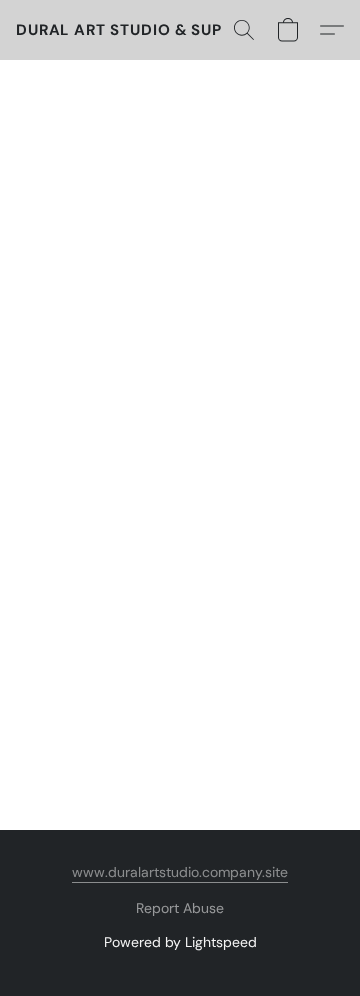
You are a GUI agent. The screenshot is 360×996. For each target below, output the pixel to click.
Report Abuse (180, 908)
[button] (141, 30)
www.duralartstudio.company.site (180, 872)
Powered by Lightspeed (180, 942)
